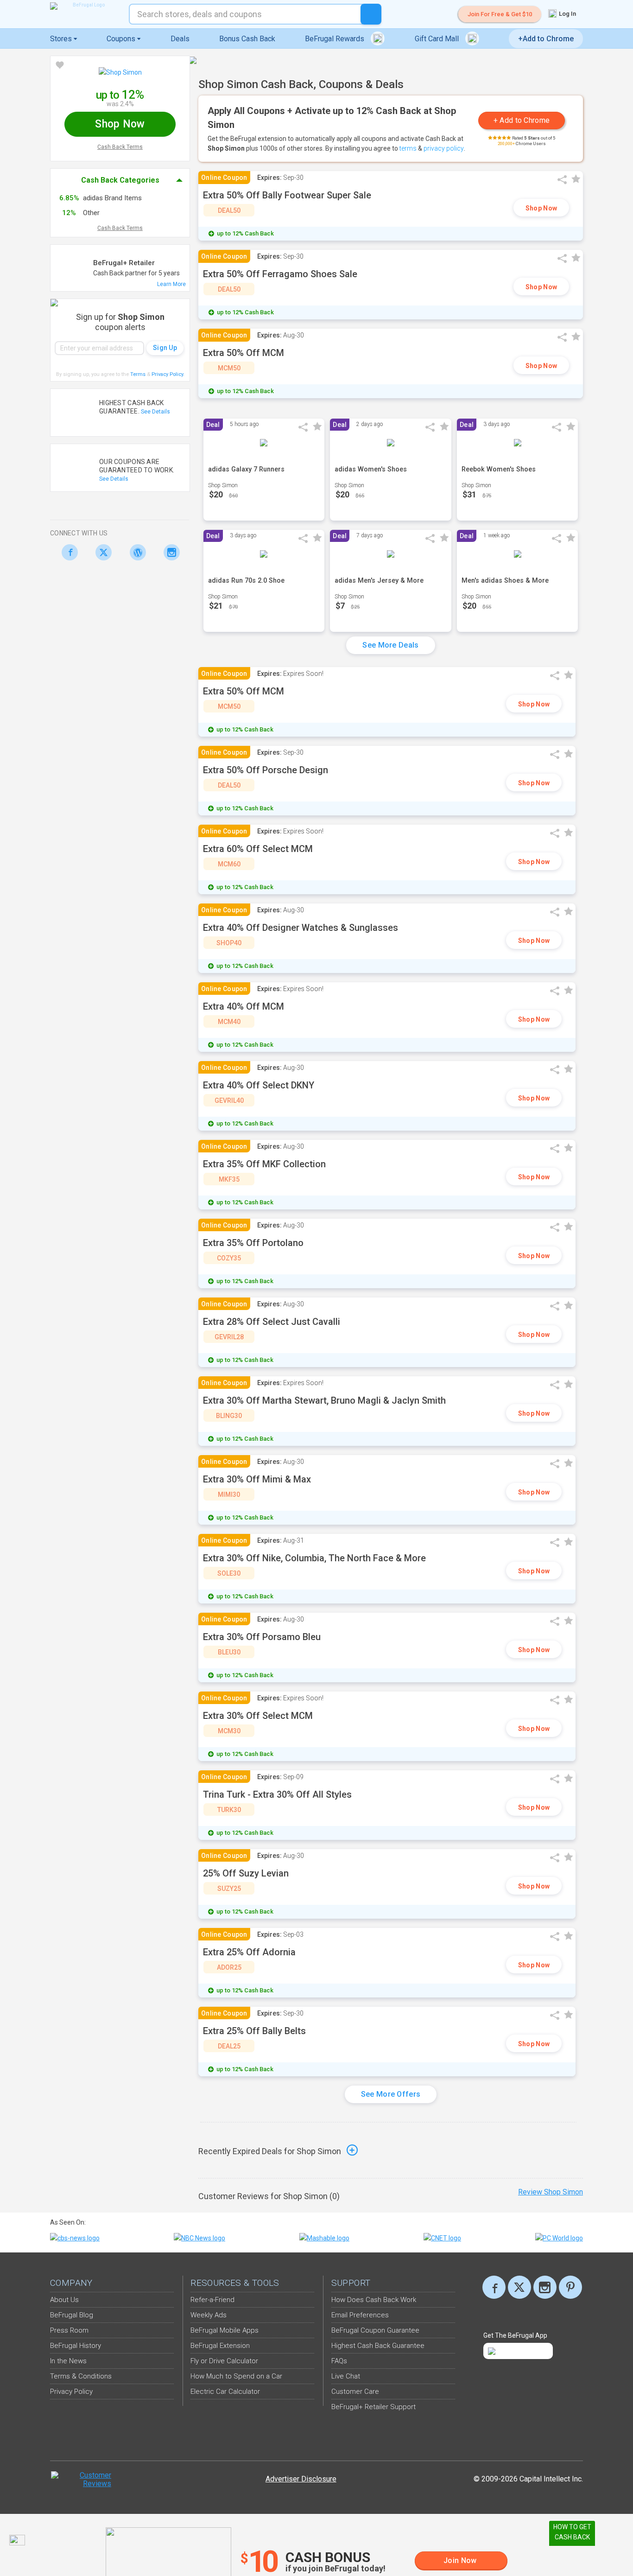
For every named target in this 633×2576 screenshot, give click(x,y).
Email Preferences (360, 2315)
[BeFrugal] (85, 6)
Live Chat (346, 2376)
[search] (371, 14)
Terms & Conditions (81, 2376)
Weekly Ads (209, 2315)
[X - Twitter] (101, 552)
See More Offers (391, 2094)
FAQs (339, 2361)
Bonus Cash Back (247, 39)
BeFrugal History (76, 2346)
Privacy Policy (168, 374)
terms (408, 148)
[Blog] (135, 552)
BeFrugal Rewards (335, 39)
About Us (64, 2300)
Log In (567, 14)
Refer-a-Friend (212, 2300)
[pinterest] (570, 2287)
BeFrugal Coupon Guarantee (375, 2330)
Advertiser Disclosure (301, 2479)
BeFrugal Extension (220, 2346)
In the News (68, 2361)
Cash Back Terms (120, 147)
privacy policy (444, 148)
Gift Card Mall (438, 39)
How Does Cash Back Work (374, 2300)
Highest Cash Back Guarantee (378, 2346)
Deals (180, 39)
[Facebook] (67, 552)
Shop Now (541, 208)
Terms (138, 374)
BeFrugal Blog (72, 2315)
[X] (519, 2287)
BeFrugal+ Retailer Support (373, 2407)
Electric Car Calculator (225, 2392)
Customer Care (355, 2392)
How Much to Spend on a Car (236, 2376)
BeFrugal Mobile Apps (225, 2330)
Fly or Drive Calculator (224, 2361)
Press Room (69, 2330)
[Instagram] (169, 552)
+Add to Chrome (546, 39)
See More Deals (390, 645)
